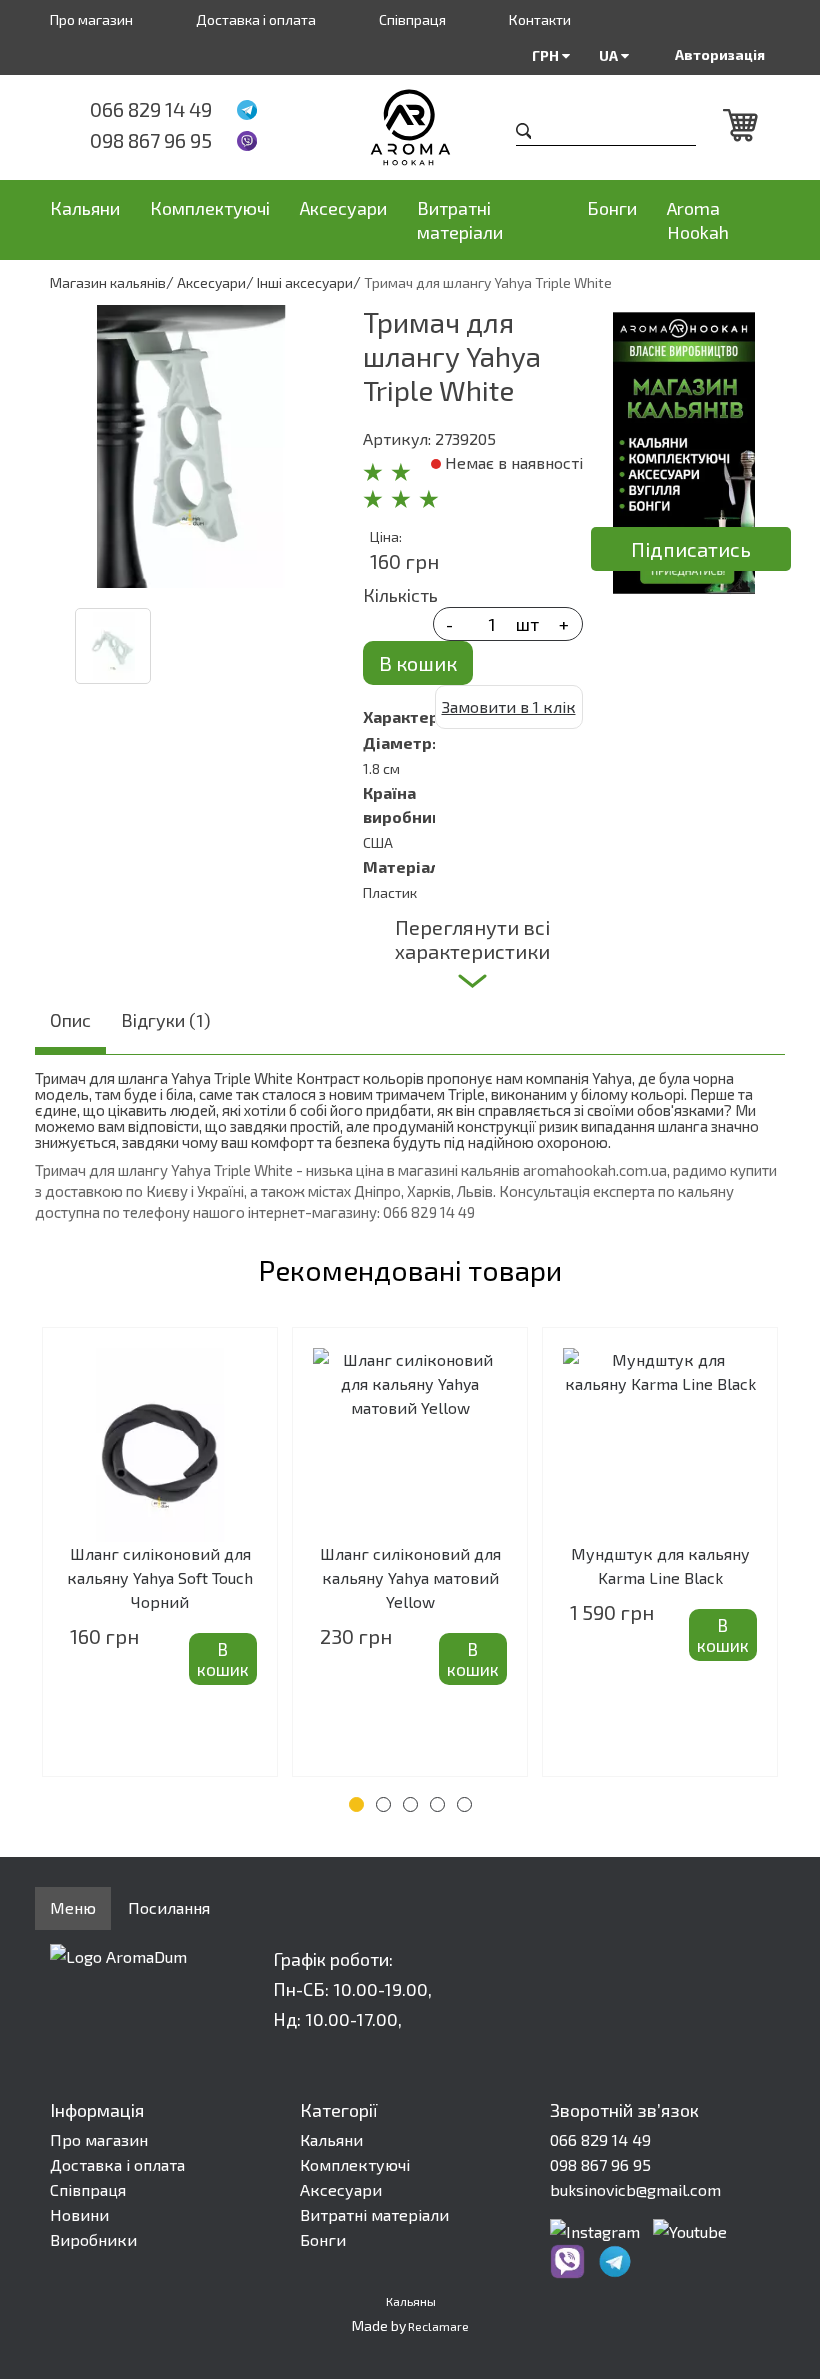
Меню (73, 1907)
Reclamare (438, 2326)
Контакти (540, 19)
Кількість (400, 595)
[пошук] (524, 133)
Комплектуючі (210, 208)
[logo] (410, 127)
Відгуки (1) (166, 1020)
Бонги (612, 208)
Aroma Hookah (698, 220)
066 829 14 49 (151, 109)
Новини (79, 2214)
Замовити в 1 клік (509, 706)
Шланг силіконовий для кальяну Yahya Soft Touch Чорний (160, 1577)
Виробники (93, 2239)
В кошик (418, 663)
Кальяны (411, 2301)
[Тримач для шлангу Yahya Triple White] (191, 446)
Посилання (169, 1907)
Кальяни (85, 208)
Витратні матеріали (460, 220)
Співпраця (412, 19)
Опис (70, 1020)
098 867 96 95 (151, 140)
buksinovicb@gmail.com (635, 2189)
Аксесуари (343, 208)
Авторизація (720, 54)
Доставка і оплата (256, 19)
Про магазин (91, 19)
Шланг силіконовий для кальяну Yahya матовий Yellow (410, 1577)
